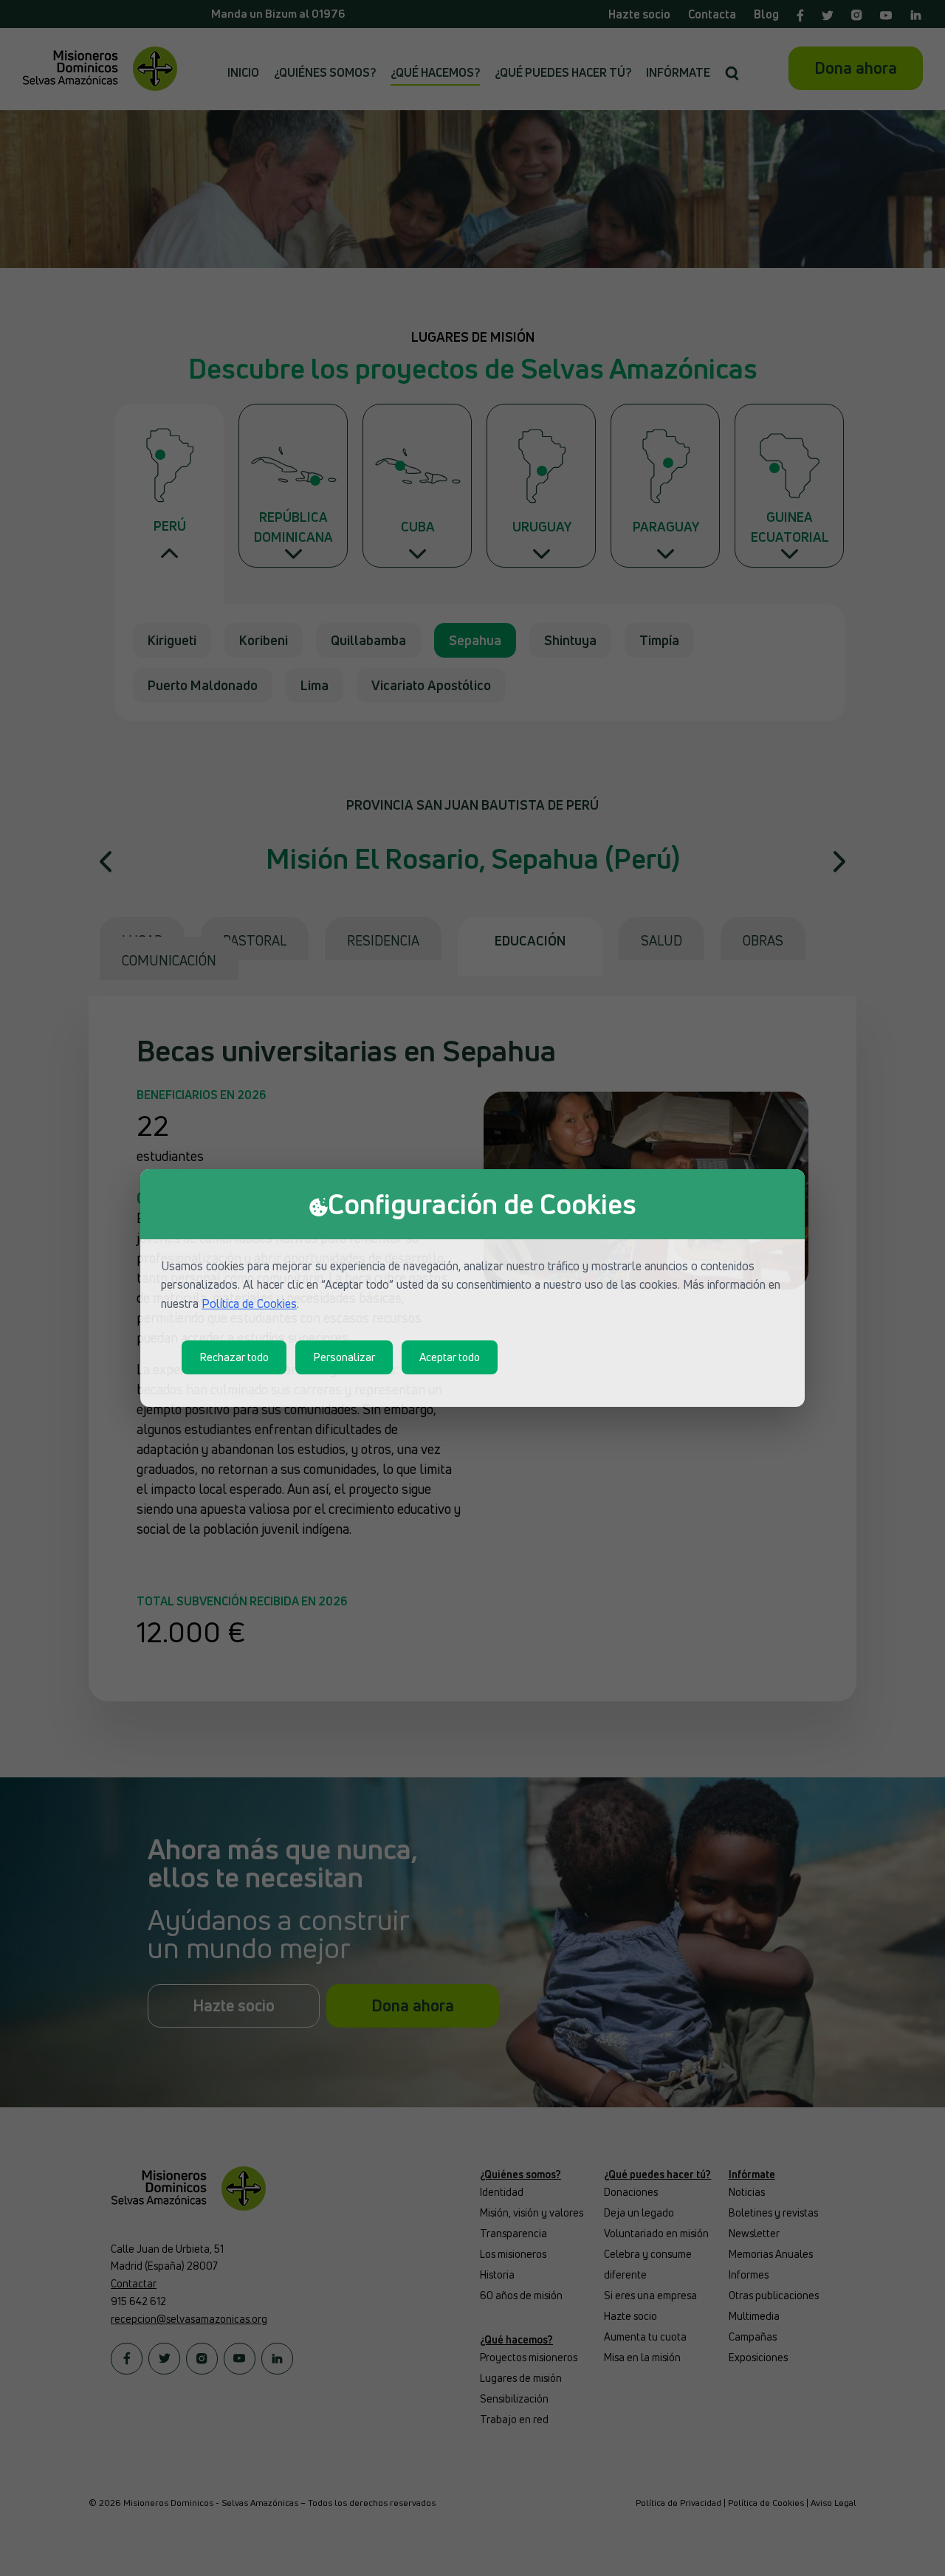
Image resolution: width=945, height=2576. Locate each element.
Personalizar (344, 1357)
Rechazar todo (234, 1357)
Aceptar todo (450, 1357)
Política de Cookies (249, 1304)
